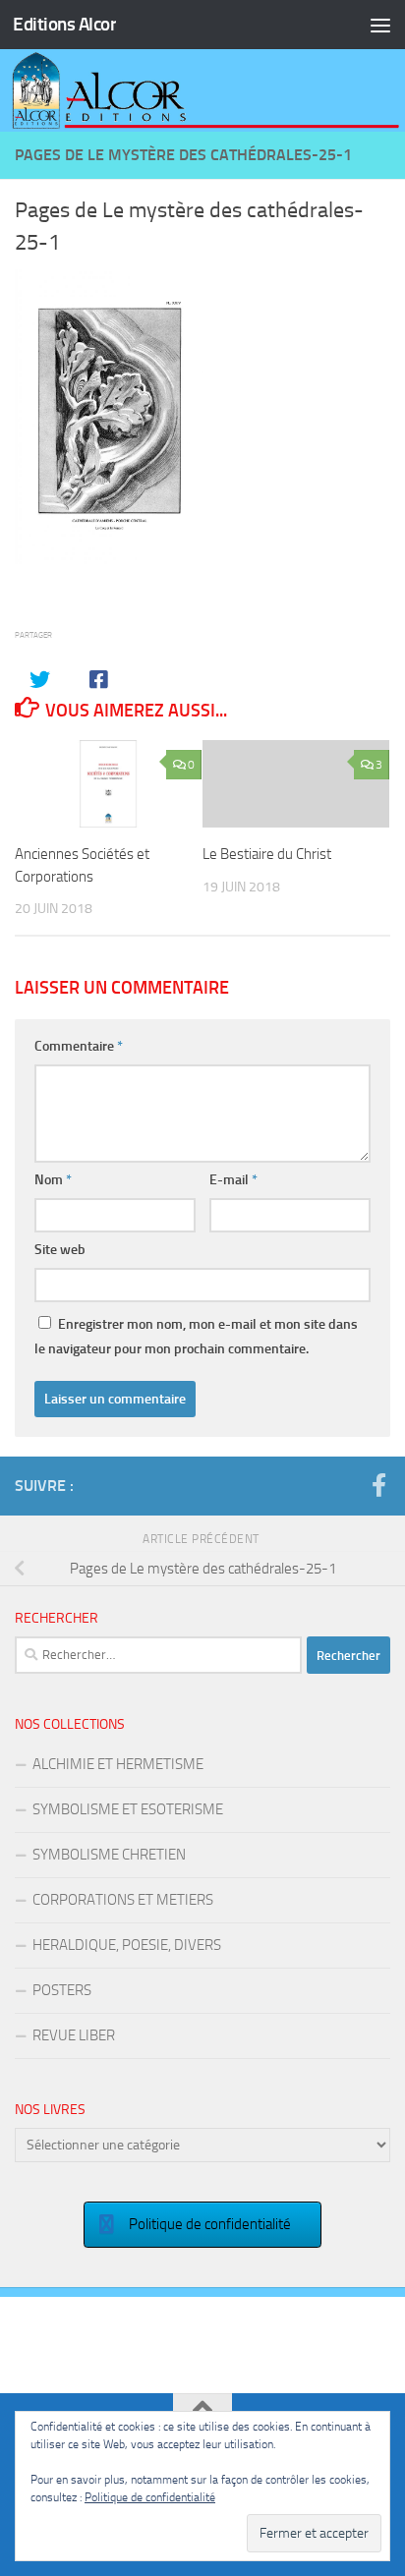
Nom (53, 1180)
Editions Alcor (64, 24)
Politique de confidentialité (150, 2497)
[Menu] (380, 25)
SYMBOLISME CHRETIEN (109, 1855)
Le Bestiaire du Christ (267, 854)
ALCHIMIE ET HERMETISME (118, 1764)
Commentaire (79, 1046)
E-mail (233, 1180)
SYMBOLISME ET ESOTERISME (128, 1809)
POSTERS (62, 1990)
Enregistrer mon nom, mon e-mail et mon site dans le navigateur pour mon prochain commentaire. (196, 1337)
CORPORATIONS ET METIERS (123, 1900)
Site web (60, 1250)
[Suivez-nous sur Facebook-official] (378, 1485)
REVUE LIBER (74, 2035)
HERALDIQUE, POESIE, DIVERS (127, 1945)
